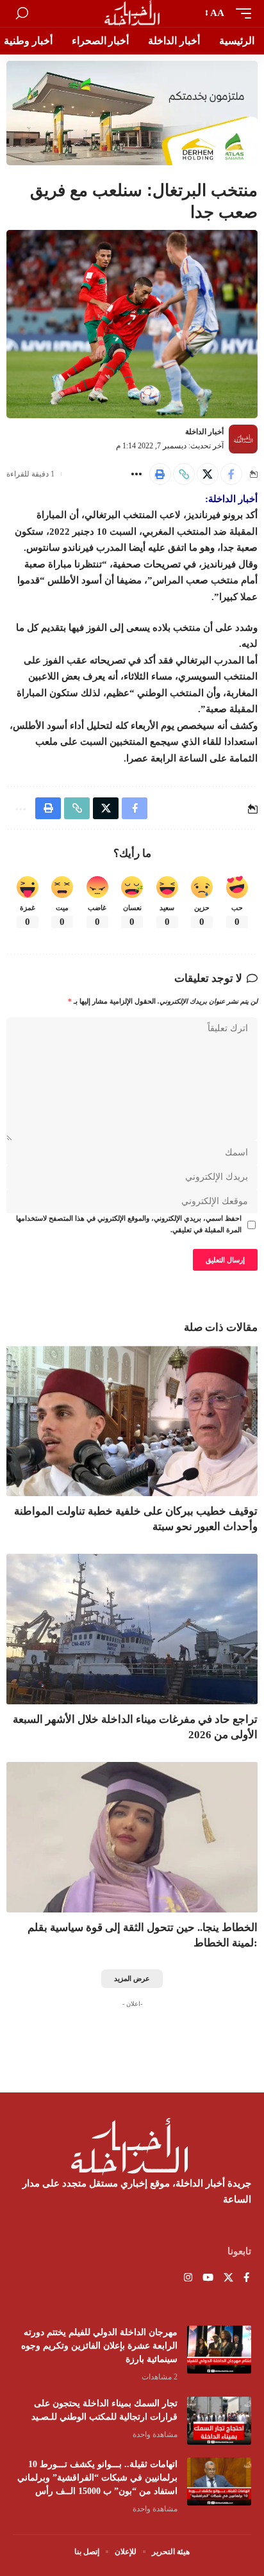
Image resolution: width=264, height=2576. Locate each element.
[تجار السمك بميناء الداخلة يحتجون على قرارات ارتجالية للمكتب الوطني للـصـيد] (219, 2421)
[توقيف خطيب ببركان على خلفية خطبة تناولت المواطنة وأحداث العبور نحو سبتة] (132, 1421)
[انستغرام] (188, 2278)
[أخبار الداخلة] (132, 13)
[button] (240, 13)
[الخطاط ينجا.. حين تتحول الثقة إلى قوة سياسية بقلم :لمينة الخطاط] (132, 1837)
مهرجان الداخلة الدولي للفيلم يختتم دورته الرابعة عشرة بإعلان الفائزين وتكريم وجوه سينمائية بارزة (99, 2346)
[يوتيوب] (208, 2278)
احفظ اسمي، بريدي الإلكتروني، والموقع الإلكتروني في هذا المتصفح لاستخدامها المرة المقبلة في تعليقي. (129, 1224)
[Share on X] (208, 474)
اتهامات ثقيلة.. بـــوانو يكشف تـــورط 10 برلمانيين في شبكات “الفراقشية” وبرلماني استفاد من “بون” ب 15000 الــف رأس (97, 2478)
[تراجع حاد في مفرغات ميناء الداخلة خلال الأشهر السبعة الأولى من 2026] (132, 1629)
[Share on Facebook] (231, 474)
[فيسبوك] (246, 2278)
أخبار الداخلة (204, 432)
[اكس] (228, 2278)
